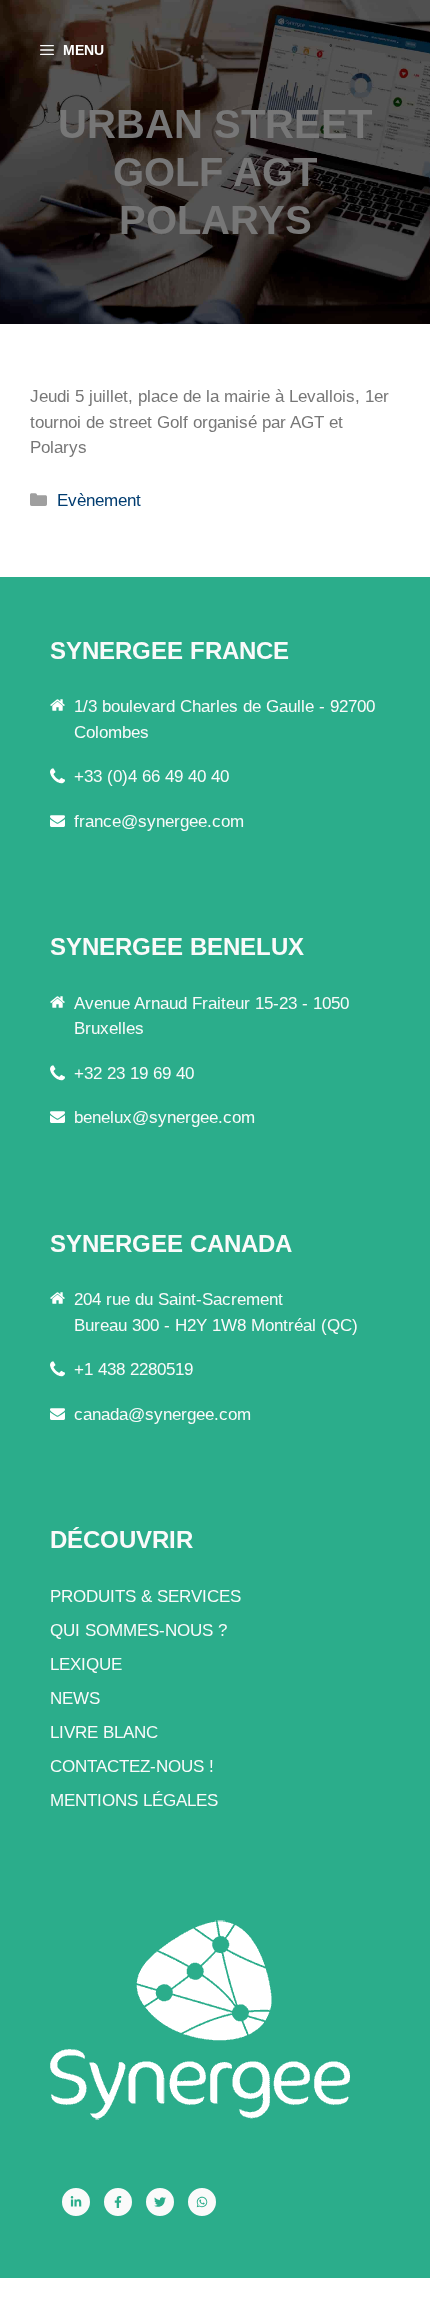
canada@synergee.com (162, 1414)
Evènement (99, 500)
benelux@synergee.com (164, 1117)
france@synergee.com (159, 821)
